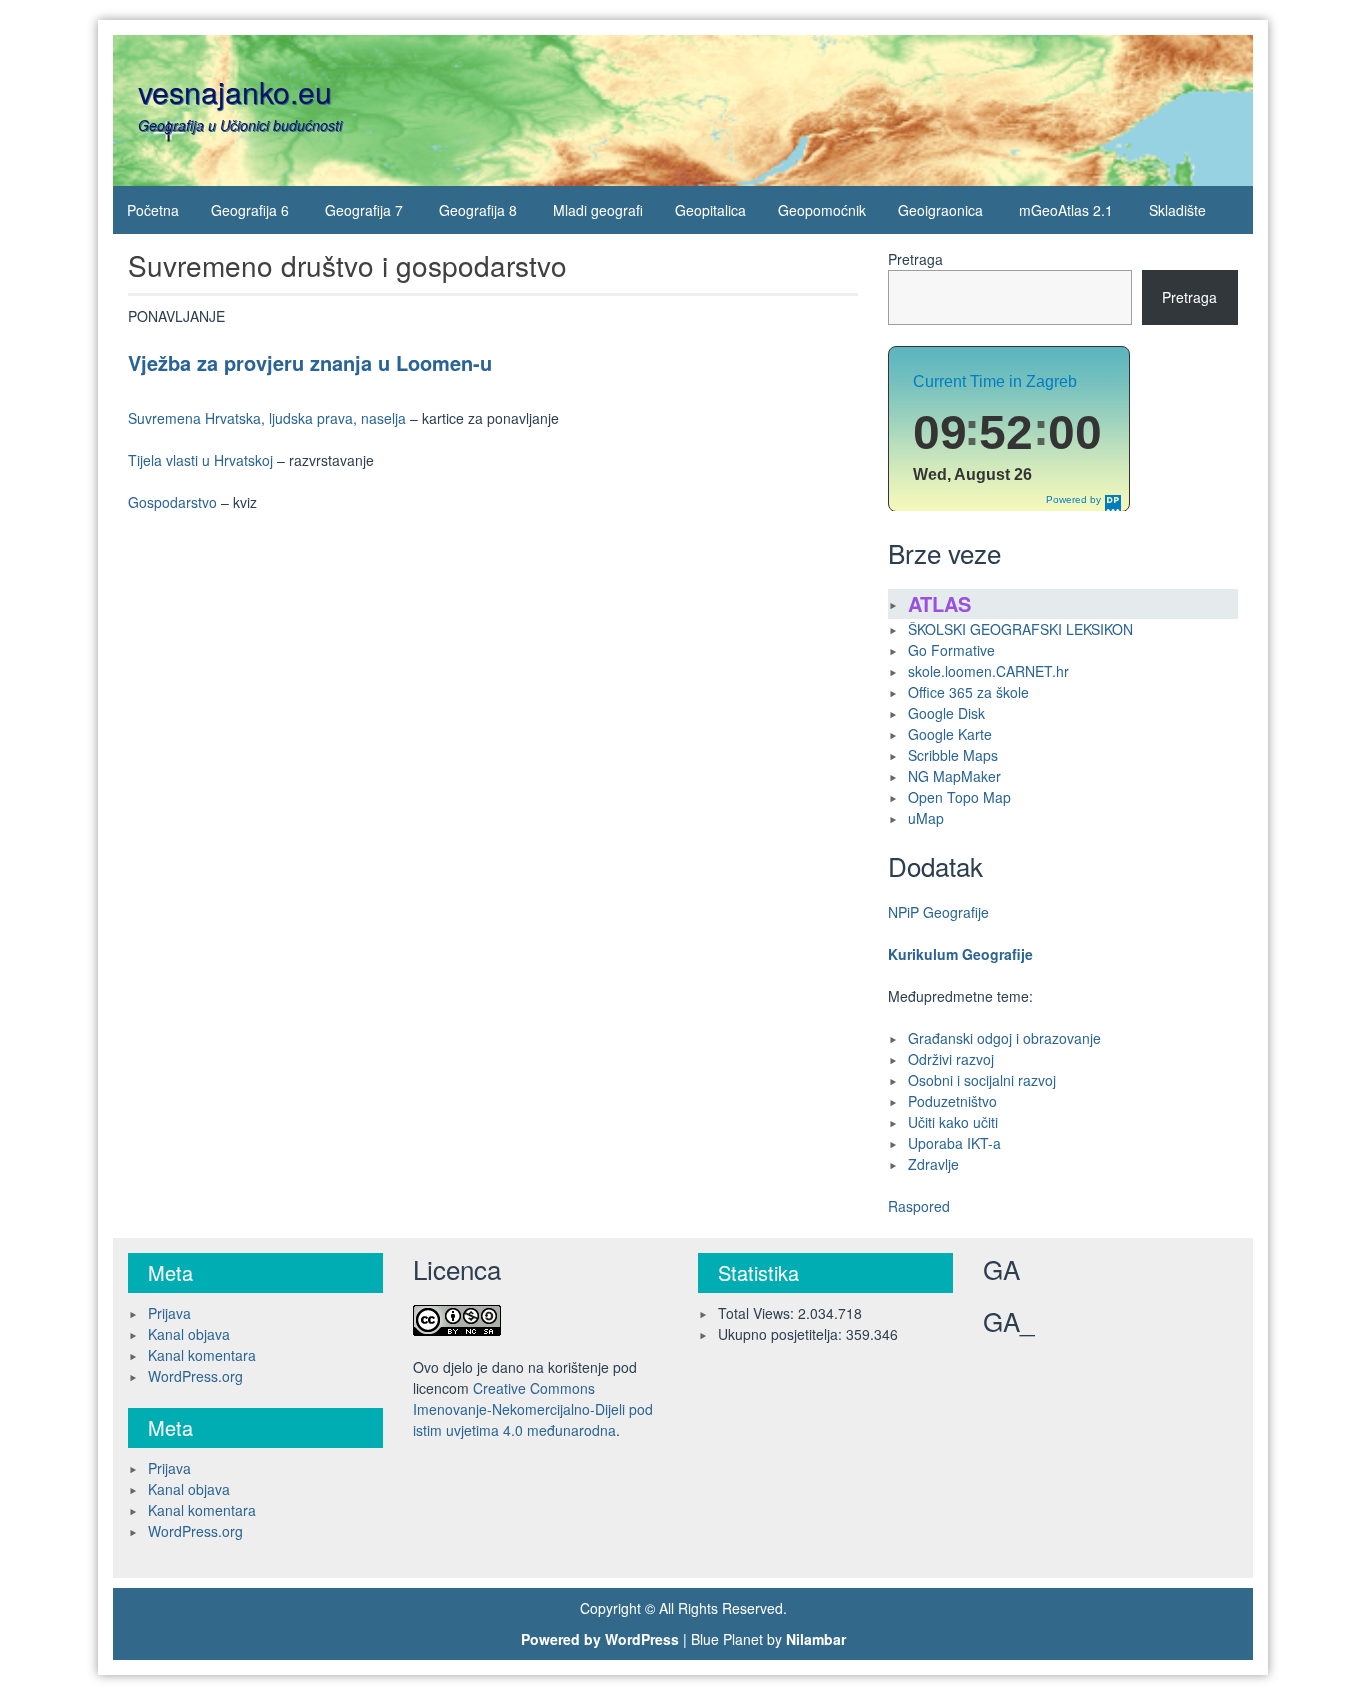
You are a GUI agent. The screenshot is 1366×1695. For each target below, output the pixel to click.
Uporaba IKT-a (954, 1143)
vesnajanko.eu (235, 91)
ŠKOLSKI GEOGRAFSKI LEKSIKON (1020, 629)
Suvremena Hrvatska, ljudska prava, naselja (267, 418)
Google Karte (950, 734)
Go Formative (951, 650)
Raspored (919, 1206)
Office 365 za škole (968, 692)
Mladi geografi (598, 210)
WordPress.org (195, 1376)
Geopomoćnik (822, 210)
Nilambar (816, 1639)
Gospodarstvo (172, 502)
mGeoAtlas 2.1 (1066, 210)
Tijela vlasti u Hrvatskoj (200, 460)
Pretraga (915, 259)
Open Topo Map (959, 797)
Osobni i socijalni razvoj (982, 1080)
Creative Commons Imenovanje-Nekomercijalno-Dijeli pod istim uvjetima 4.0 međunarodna (533, 1409)
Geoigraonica (940, 210)
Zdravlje (933, 1164)
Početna (153, 210)
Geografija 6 (250, 210)
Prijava (169, 1313)
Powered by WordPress (600, 1639)
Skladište (1177, 210)
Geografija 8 (478, 210)
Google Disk (946, 713)
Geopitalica (710, 210)
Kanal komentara (202, 1355)
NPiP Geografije (938, 912)
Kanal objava (189, 1334)
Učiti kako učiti (953, 1122)
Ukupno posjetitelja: (782, 1334)
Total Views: (758, 1313)
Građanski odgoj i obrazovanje (1004, 1038)
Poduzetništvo (952, 1101)
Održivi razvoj (951, 1059)
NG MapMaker (954, 776)
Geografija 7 (364, 210)
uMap (926, 818)
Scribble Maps (953, 755)
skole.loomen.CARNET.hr (988, 671)
